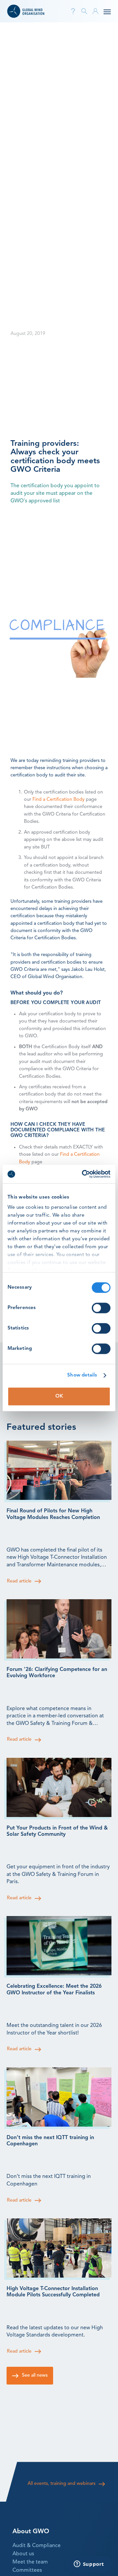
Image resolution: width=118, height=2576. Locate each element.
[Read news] (59, 1470)
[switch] (101, 1308)
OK (59, 1396)
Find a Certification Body (59, 800)
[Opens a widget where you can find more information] (89, 2564)
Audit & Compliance (37, 2546)
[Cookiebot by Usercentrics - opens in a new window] (83, 1174)
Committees (27, 2570)
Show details (82, 1375)
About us (23, 2554)
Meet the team (30, 2562)
